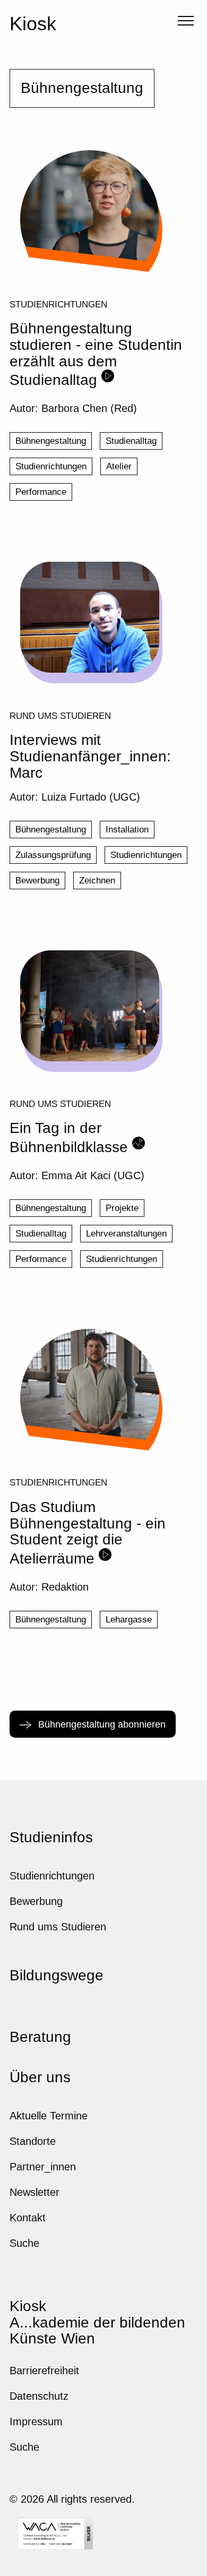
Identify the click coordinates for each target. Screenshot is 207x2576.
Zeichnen (97, 881)
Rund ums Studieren (60, 716)
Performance (41, 492)
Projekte (122, 1208)
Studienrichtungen (58, 304)
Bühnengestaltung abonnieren (101, 1724)
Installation (127, 830)
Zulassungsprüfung (53, 855)
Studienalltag (131, 441)
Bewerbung (37, 881)
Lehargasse (129, 1620)
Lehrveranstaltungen (126, 1234)
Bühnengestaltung (51, 441)
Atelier (119, 466)
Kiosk (33, 24)
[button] (184, 22)
